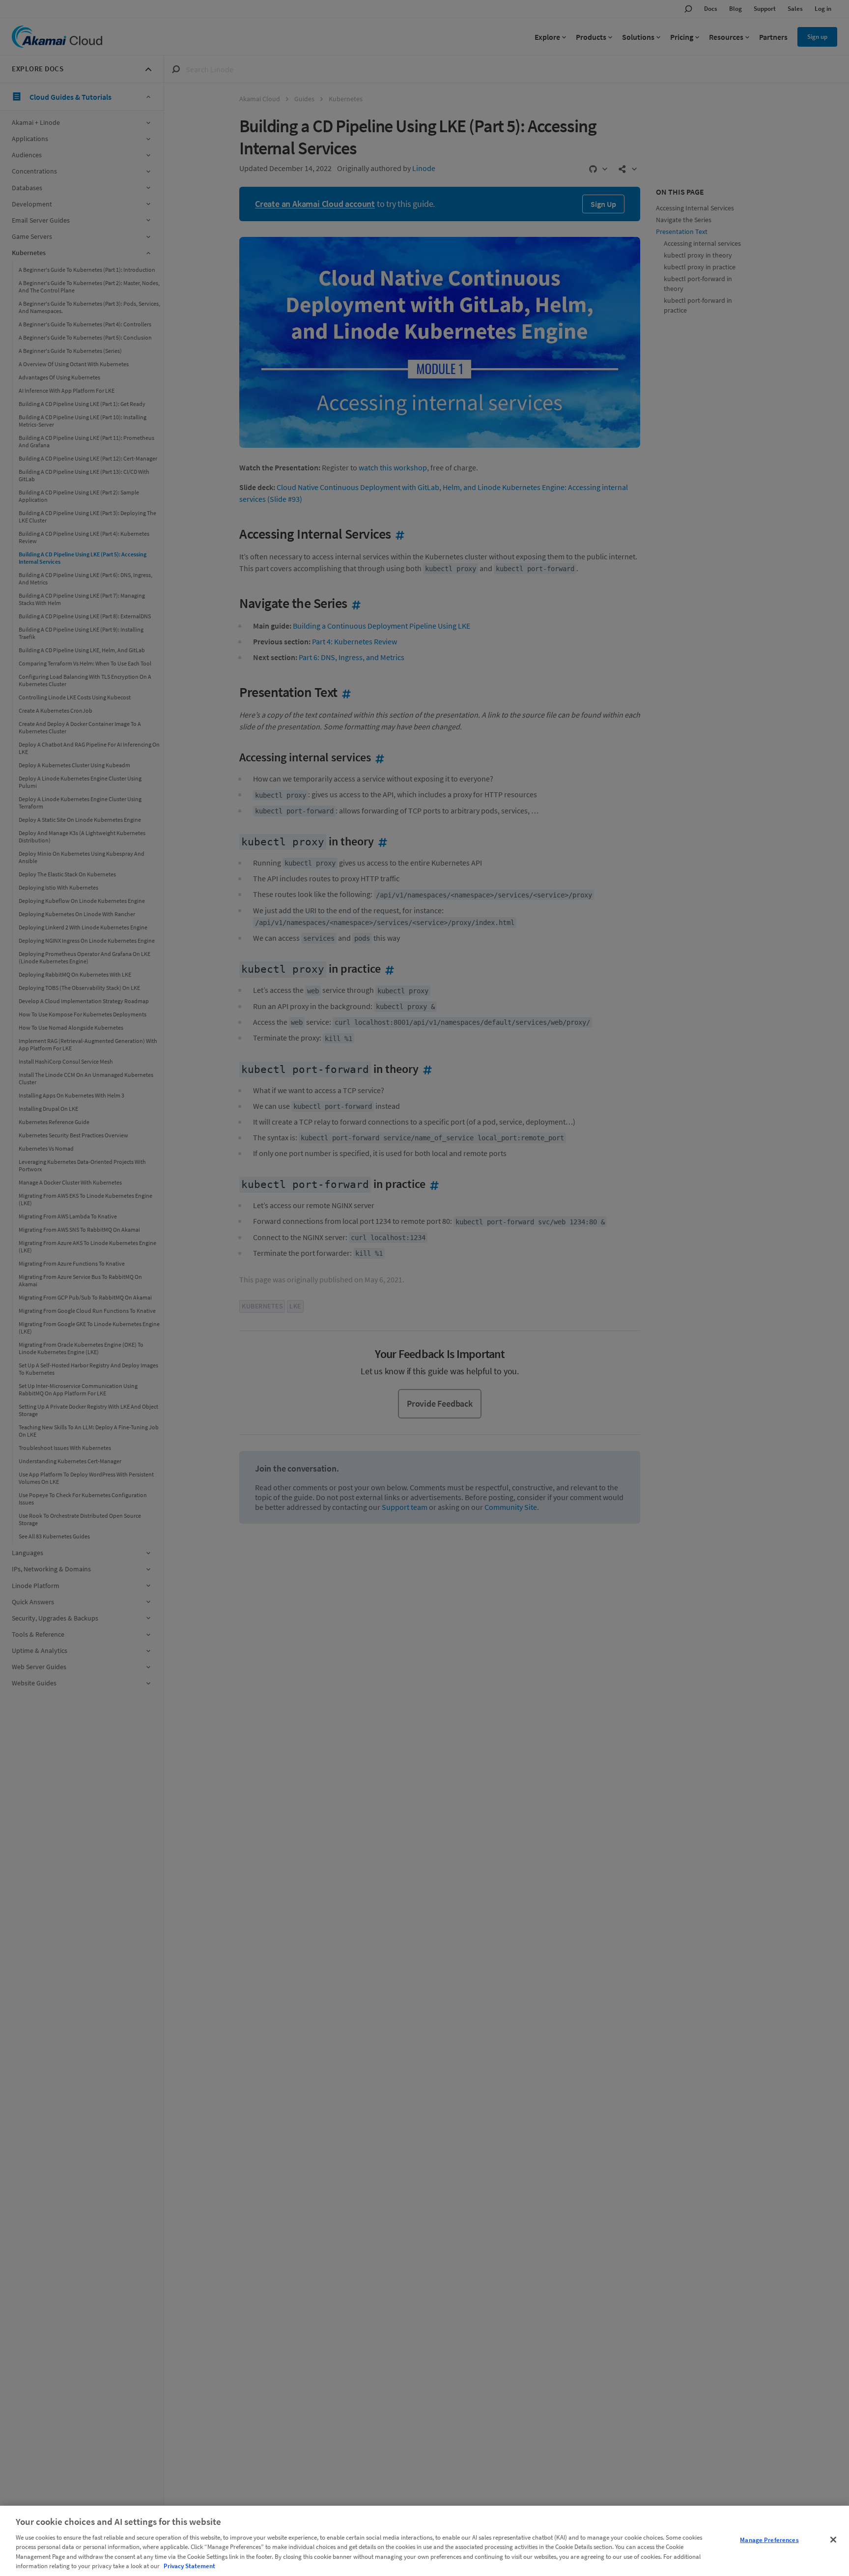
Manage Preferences (769, 2540)
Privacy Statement (189, 2566)
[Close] (833, 2540)
